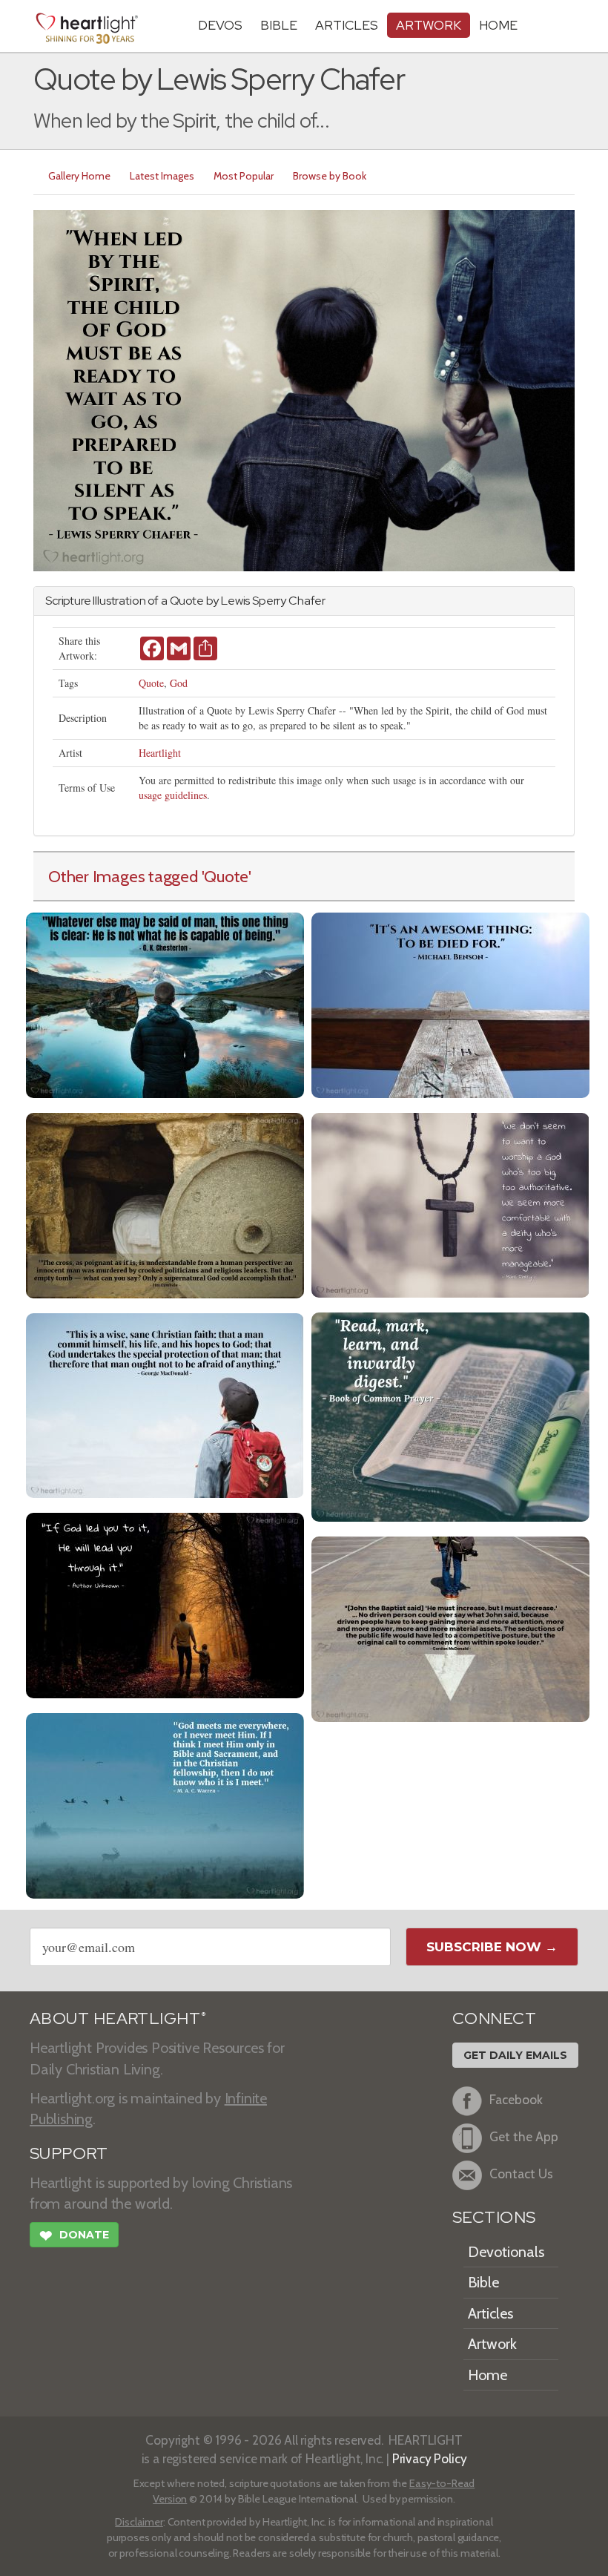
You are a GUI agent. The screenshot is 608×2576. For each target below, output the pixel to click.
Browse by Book (330, 176)
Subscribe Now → (492, 1947)
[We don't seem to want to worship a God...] (450, 1204)
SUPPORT (69, 2153)
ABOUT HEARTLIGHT (118, 2018)
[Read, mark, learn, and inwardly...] (450, 1415)
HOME (498, 25)
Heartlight (160, 753)
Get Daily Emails (515, 2055)
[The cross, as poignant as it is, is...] (165, 1204)
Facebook (516, 2100)
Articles (347, 25)
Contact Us (521, 2174)
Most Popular (244, 176)
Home (488, 2375)
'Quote (225, 876)
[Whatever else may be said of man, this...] (165, 1003)
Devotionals (506, 2252)
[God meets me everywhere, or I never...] (165, 1804)
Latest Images (162, 176)
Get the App (524, 2137)
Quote (151, 683)
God (179, 683)
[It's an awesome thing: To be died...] (450, 1003)
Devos (220, 25)
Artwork (429, 25)
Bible (279, 25)
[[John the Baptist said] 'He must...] (450, 1627)
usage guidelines (173, 795)
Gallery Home (79, 176)
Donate (74, 2236)
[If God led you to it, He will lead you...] (165, 1604)
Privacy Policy (430, 2458)
